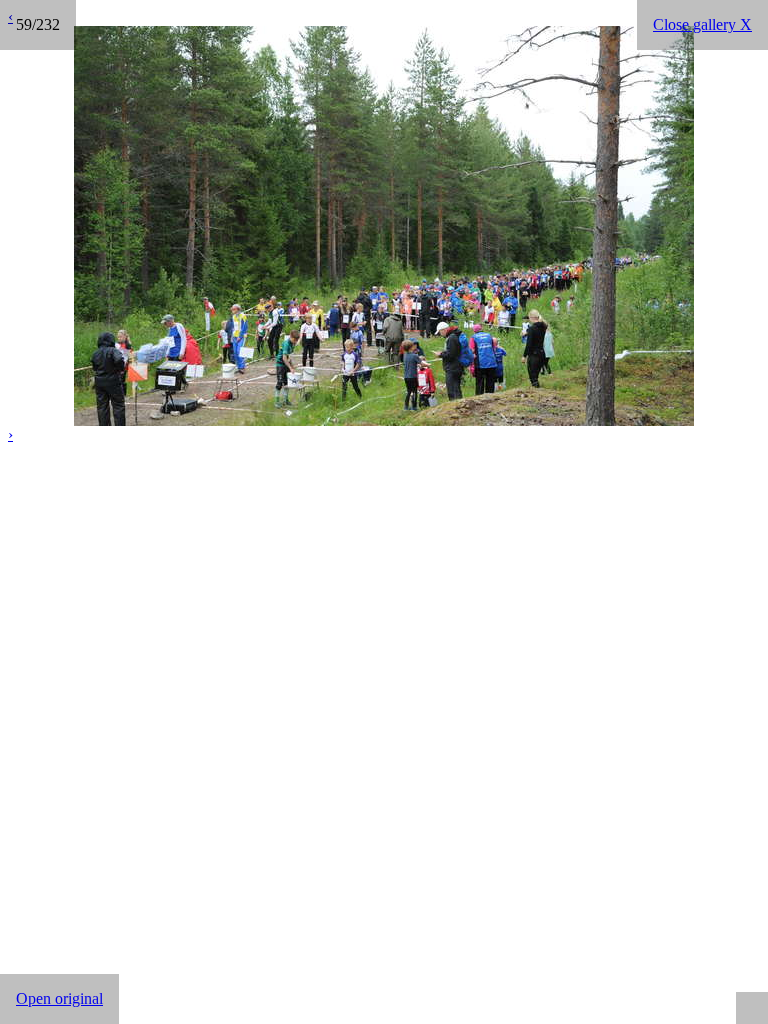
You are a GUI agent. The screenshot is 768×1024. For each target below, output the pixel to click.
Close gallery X (702, 24)
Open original (59, 998)
